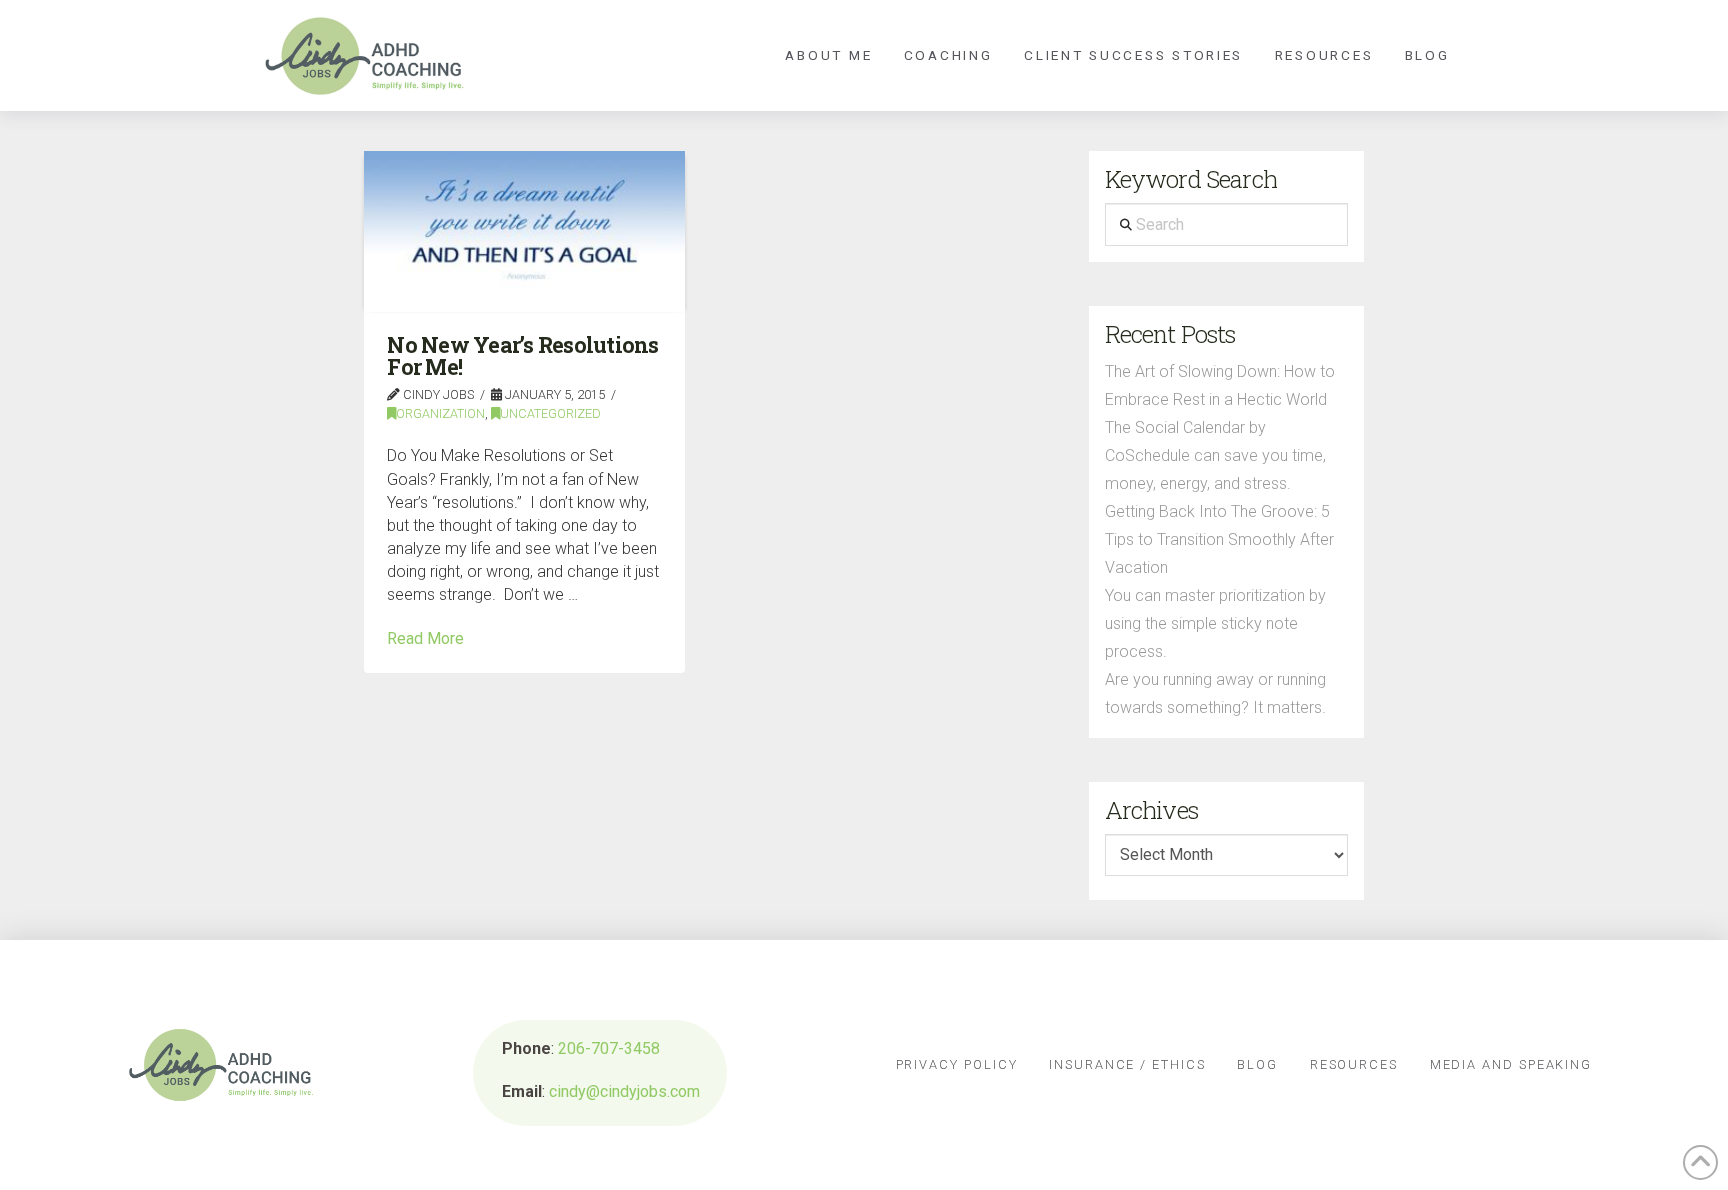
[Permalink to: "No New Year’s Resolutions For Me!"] (524, 231)
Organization (440, 413)
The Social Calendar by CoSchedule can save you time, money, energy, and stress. (1215, 455)
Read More (425, 638)
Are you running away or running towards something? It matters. (1215, 693)
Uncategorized (550, 413)
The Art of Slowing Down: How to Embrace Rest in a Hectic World (1220, 385)
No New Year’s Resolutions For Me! (522, 356)
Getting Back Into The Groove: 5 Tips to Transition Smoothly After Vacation (1219, 539)
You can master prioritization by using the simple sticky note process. (1215, 623)
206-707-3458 (609, 1048)
